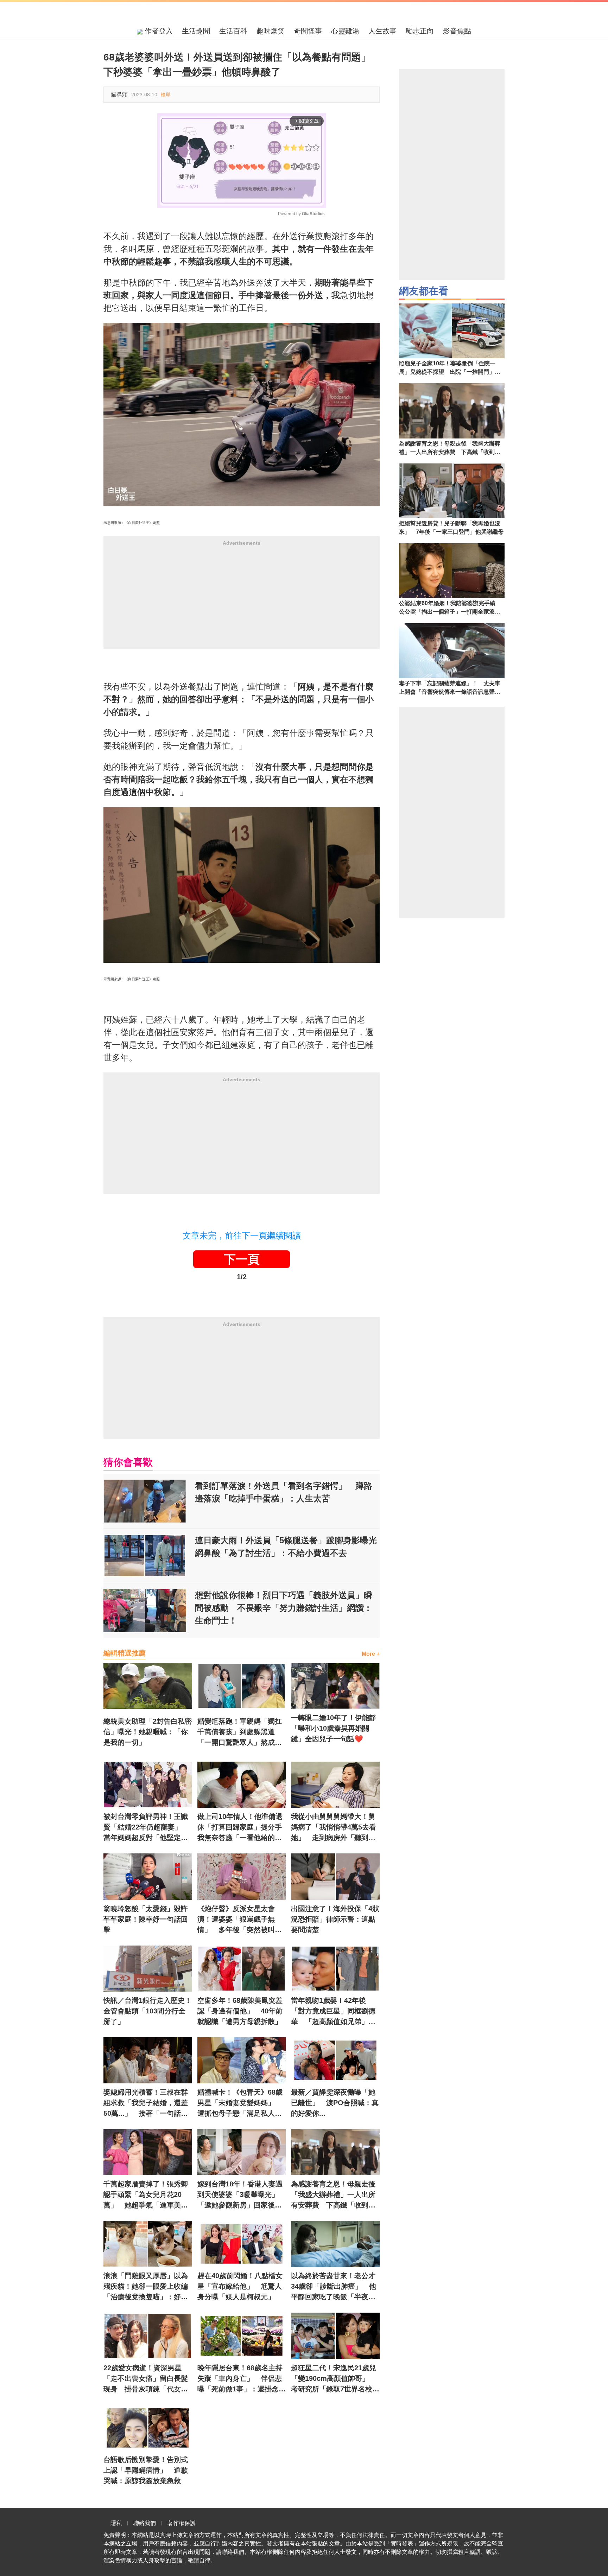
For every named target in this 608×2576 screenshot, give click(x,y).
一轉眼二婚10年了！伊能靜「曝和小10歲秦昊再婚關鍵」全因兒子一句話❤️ (334, 1728)
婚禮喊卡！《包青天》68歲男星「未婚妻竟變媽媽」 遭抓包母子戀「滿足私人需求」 (240, 2103)
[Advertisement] (242, 600)
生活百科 (233, 31)
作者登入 (158, 31)
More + (371, 1654)
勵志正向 (420, 31)
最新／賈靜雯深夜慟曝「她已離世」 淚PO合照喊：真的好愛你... (335, 2103)
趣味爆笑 (271, 31)
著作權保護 (182, 2523)
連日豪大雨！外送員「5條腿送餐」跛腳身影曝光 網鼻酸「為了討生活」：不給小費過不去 (287, 1547)
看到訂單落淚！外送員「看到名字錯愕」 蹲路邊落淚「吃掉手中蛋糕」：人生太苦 (284, 1492)
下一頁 (242, 1259)
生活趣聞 (196, 31)
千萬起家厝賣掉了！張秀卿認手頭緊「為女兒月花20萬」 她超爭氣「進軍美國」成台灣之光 (146, 2195)
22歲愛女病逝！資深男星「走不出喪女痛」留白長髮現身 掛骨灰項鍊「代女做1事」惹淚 (148, 2379)
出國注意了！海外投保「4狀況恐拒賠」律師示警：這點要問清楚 (335, 1919)
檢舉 (166, 95)
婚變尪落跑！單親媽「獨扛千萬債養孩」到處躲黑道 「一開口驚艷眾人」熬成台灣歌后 (240, 1732)
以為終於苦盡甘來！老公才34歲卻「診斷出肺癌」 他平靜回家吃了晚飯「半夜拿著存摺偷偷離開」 (334, 2287)
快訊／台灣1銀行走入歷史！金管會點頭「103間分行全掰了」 (148, 2011)
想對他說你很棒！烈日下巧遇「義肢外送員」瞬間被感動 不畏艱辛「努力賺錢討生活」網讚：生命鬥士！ (284, 1608)
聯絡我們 (145, 2523)
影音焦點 (457, 31)
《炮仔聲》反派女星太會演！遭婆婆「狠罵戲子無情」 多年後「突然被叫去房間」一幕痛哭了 (240, 1920)
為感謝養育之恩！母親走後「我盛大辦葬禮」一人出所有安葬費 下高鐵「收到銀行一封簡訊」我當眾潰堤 (333, 2195)
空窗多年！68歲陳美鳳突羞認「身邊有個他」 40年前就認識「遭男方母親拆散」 (240, 2011)
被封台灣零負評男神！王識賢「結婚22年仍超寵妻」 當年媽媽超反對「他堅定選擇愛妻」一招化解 (146, 1828)
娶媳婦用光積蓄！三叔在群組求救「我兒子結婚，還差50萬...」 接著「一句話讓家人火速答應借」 (146, 2103)
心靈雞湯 (345, 31)
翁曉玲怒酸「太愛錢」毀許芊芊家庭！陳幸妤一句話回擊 (146, 1919)
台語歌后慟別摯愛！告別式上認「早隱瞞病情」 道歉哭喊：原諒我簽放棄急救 (146, 2470)
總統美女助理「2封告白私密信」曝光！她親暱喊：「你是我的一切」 (148, 1732)
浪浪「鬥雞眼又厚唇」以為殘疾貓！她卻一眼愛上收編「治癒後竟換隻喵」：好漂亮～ (146, 2287)
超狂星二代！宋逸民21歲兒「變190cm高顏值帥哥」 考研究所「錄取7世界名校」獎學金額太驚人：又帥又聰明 (335, 2379)
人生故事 (382, 31)
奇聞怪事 (308, 31)
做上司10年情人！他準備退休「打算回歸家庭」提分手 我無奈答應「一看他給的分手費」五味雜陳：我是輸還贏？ (242, 1828)
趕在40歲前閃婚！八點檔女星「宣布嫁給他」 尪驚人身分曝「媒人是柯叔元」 (240, 2286)
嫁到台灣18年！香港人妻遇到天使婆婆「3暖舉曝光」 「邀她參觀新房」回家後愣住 (242, 2195)
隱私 (116, 2523)
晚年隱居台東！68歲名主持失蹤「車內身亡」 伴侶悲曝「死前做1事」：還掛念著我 (242, 2379)
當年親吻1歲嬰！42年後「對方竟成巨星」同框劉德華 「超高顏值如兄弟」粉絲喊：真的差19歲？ (333, 2012)
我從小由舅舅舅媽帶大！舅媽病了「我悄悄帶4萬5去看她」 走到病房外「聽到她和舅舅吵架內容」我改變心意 (334, 1828)
